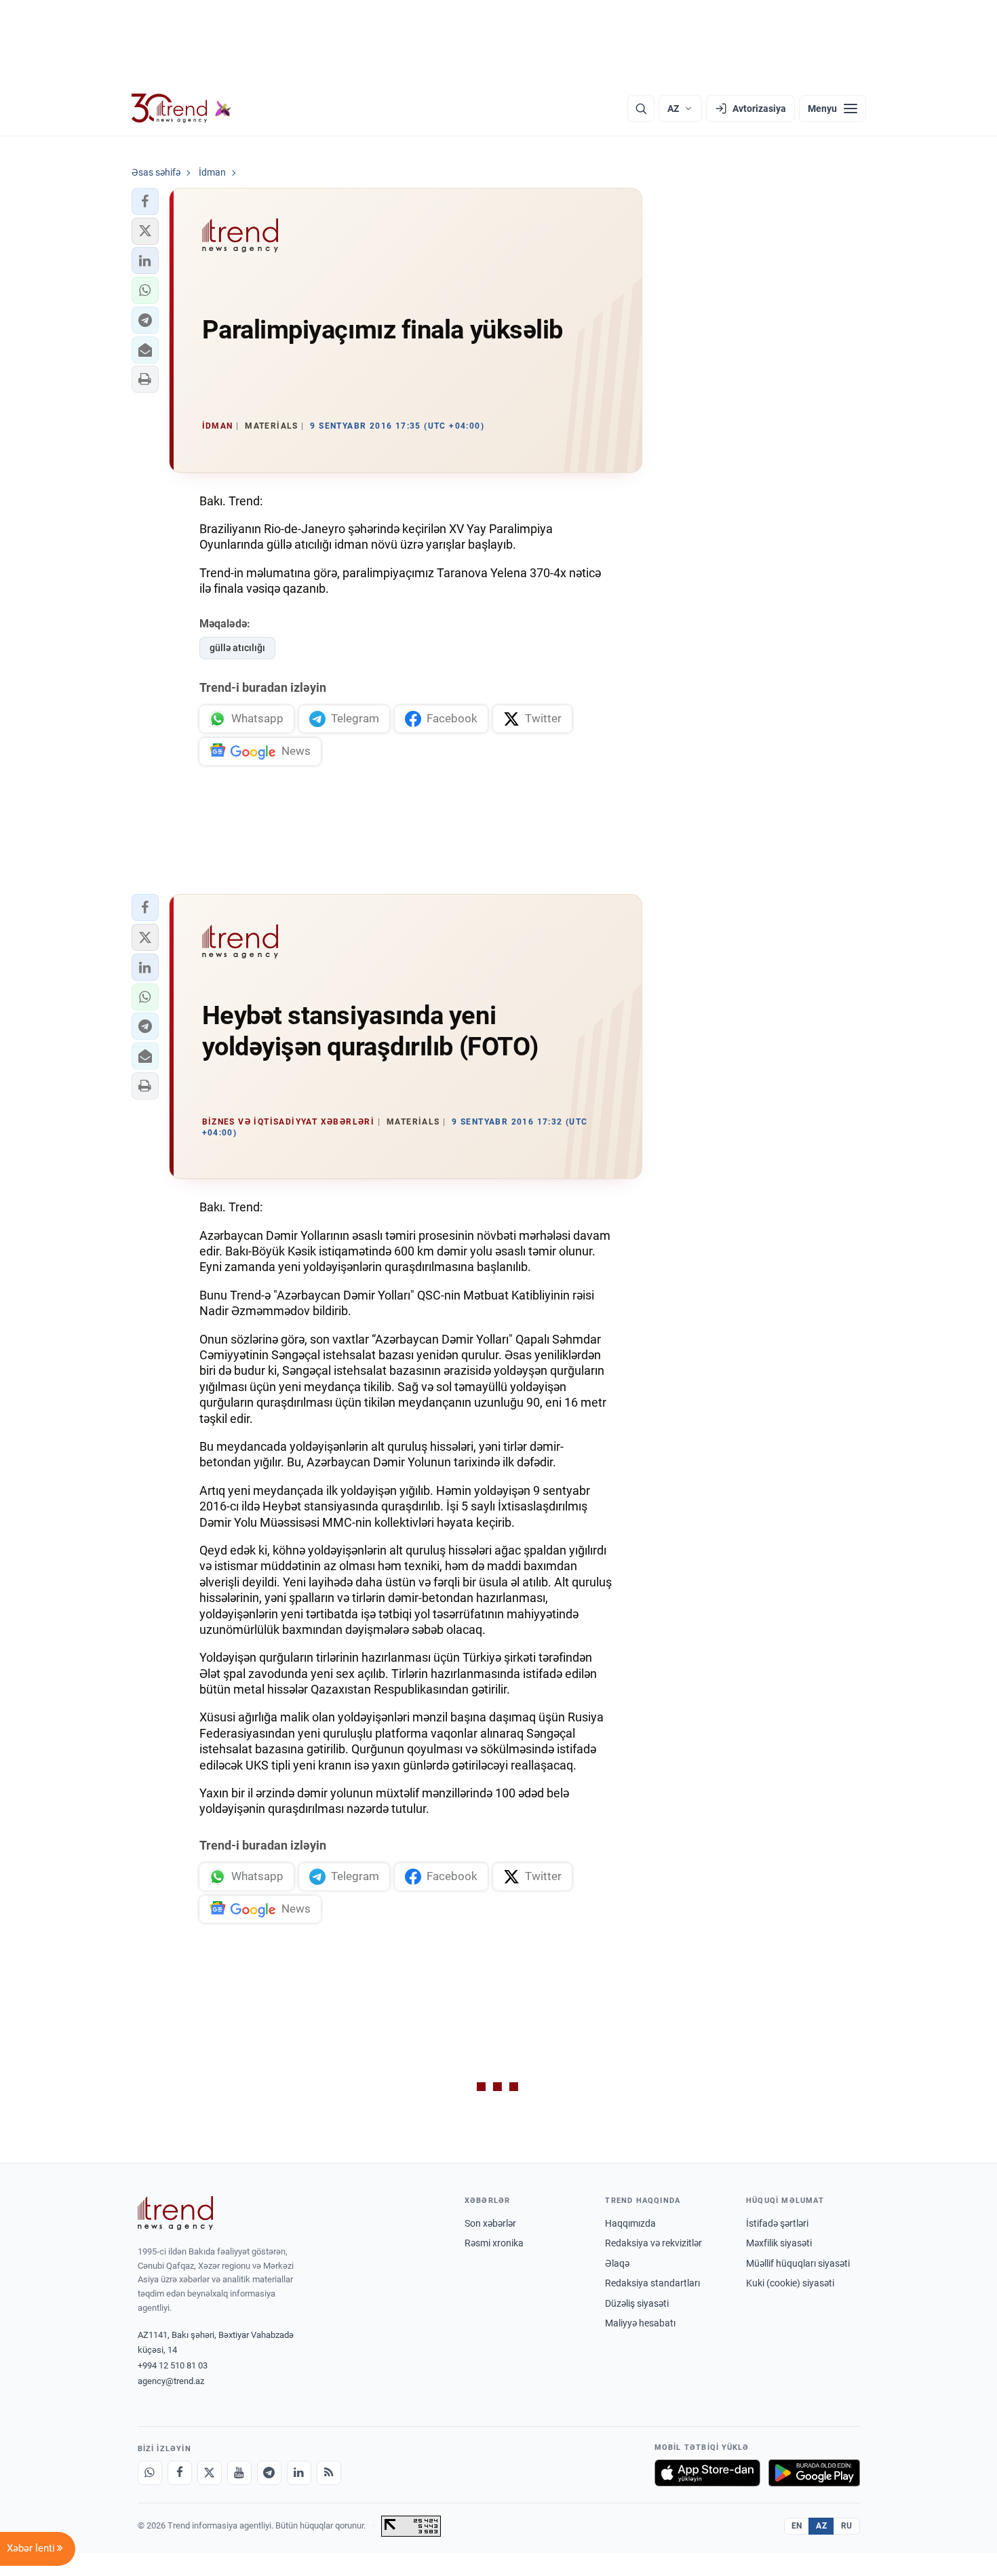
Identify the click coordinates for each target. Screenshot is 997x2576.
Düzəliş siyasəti (637, 2303)
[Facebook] (180, 2473)
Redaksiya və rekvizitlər (653, 2243)
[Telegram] (269, 2473)
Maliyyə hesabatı (640, 2323)
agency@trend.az (171, 2381)
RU (847, 2526)
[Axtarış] (641, 109)
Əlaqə (617, 2263)
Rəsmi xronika (494, 2243)
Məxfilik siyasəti (779, 2243)
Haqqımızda (630, 2223)
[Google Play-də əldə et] (814, 2473)
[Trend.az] (182, 109)
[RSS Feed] (329, 2473)
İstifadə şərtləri (777, 2223)
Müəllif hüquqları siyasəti (798, 2263)
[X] (210, 2473)
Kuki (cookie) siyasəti (790, 2283)
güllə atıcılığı (237, 648)
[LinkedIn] (299, 2473)
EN (797, 2526)
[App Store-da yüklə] (707, 2473)
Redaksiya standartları (652, 2283)
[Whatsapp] (150, 2473)
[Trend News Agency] (176, 2213)
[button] (145, 201)
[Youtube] (239, 2473)
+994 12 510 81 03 (173, 2365)
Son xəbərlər (490, 2223)
